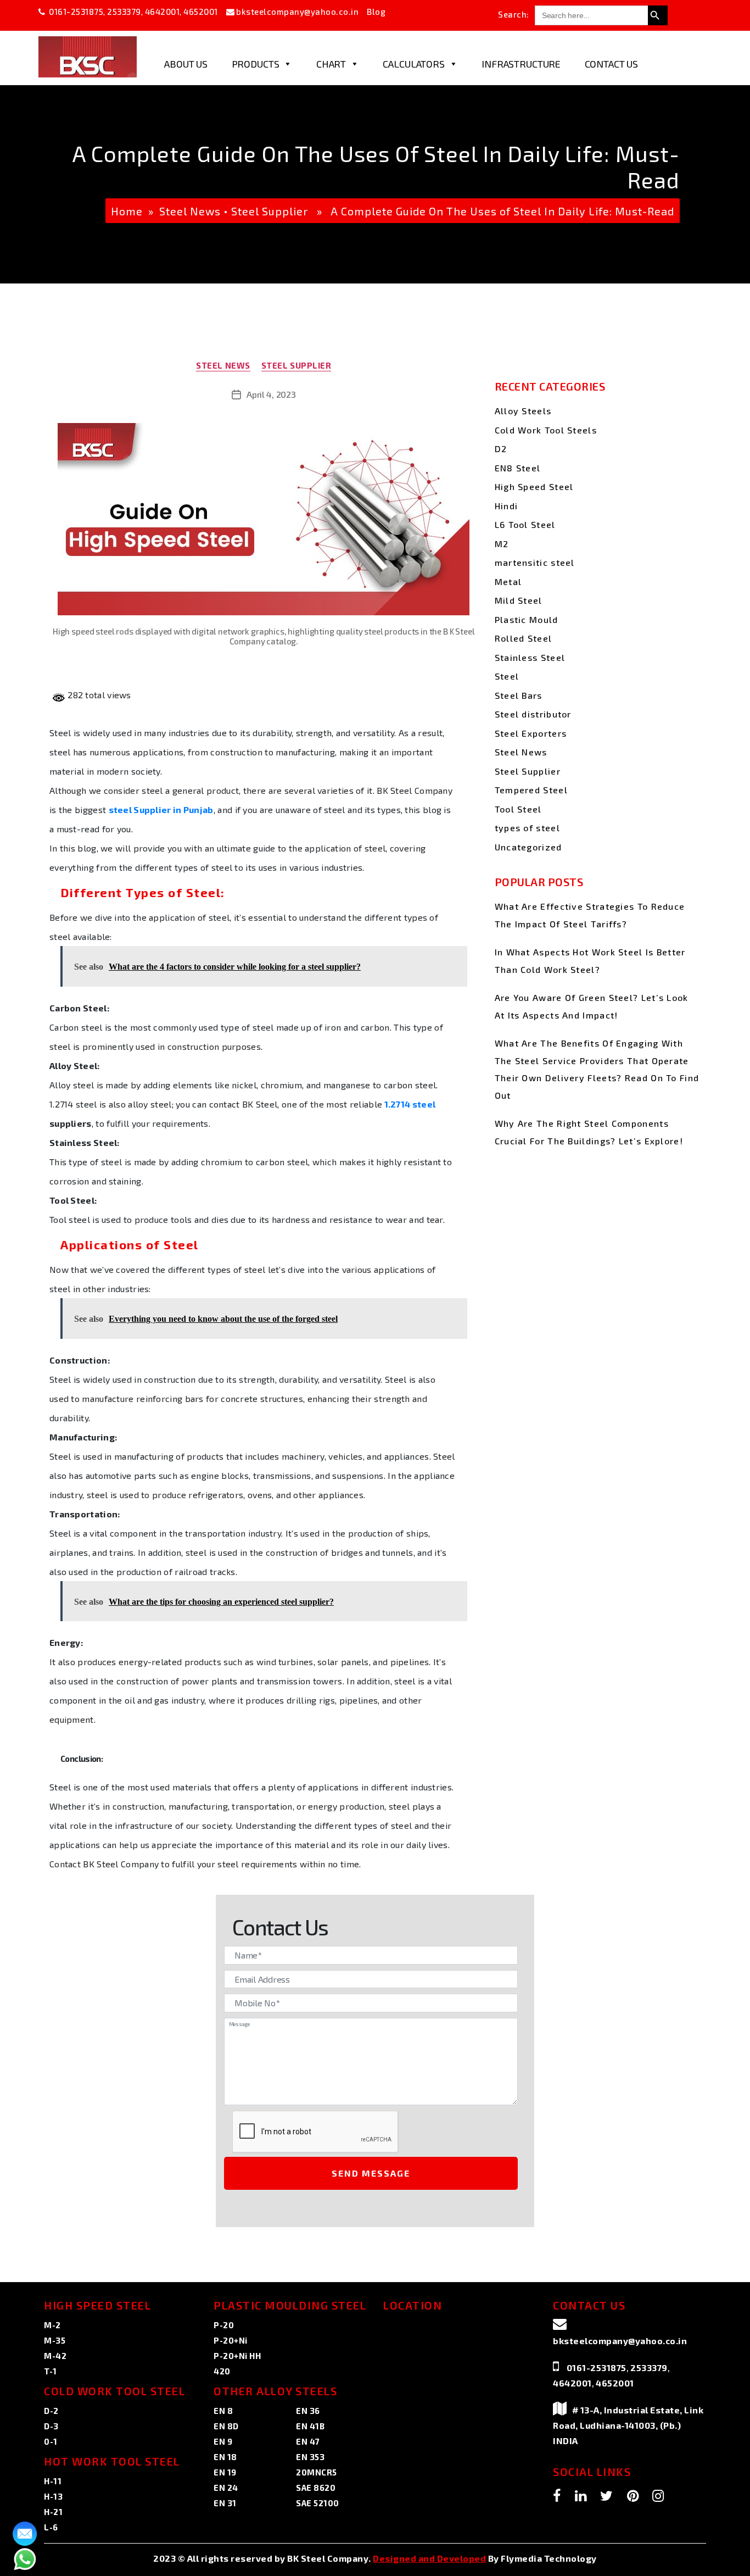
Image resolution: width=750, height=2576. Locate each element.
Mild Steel (519, 600)
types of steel (527, 828)
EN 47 (308, 2441)
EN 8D (226, 2426)
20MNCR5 (317, 2472)
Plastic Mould (527, 619)
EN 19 (225, 2472)
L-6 (51, 2527)
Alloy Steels (523, 411)
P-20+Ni (231, 2340)
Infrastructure (521, 64)
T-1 (51, 2371)
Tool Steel (518, 809)
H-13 (53, 2496)
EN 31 (225, 2503)
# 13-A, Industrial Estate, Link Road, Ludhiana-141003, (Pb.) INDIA (628, 2425)
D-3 (51, 2426)
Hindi (506, 506)
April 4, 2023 (271, 394)
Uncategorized (528, 847)
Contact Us (612, 64)
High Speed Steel (534, 486)
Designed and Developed (429, 2558)
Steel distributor (533, 714)
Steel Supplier (270, 211)
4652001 (201, 12)
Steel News (190, 211)
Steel (507, 676)
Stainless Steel (530, 657)
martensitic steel (535, 562)
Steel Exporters (531, 733)
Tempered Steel (531, 790)
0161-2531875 (76, 12)
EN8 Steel (518, 468)
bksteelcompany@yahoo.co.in (297, 12)
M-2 (52, 2325)
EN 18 (225, 2457)
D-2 (51, 2411)
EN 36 (308, 2411)
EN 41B (310, 2426)
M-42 (55, 2356)
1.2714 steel (409, 1104)
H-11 (53, 2481)
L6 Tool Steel (525, 524)
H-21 (53, 2512)
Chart (331, 64)
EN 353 (310, 2457)
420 (222, 2371)
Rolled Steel (524, 638)
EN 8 (223, 2411)
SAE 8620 (316, 2488)
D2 (501, 449)
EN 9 (223, 2441)
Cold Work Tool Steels (546, 430)
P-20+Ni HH (237, 2356)
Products (256, 64)
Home (127, 211)
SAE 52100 (318, 2503)
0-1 (51, 2441)
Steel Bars (519, 695)
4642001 (163, 12)
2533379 (124, 12)
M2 (502, 544)
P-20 (224, 2325)
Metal (508, 582)
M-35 (55, 2340)
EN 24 (226, 2488)
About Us (186, 64)
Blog (376, 12)
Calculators (413, 64)
